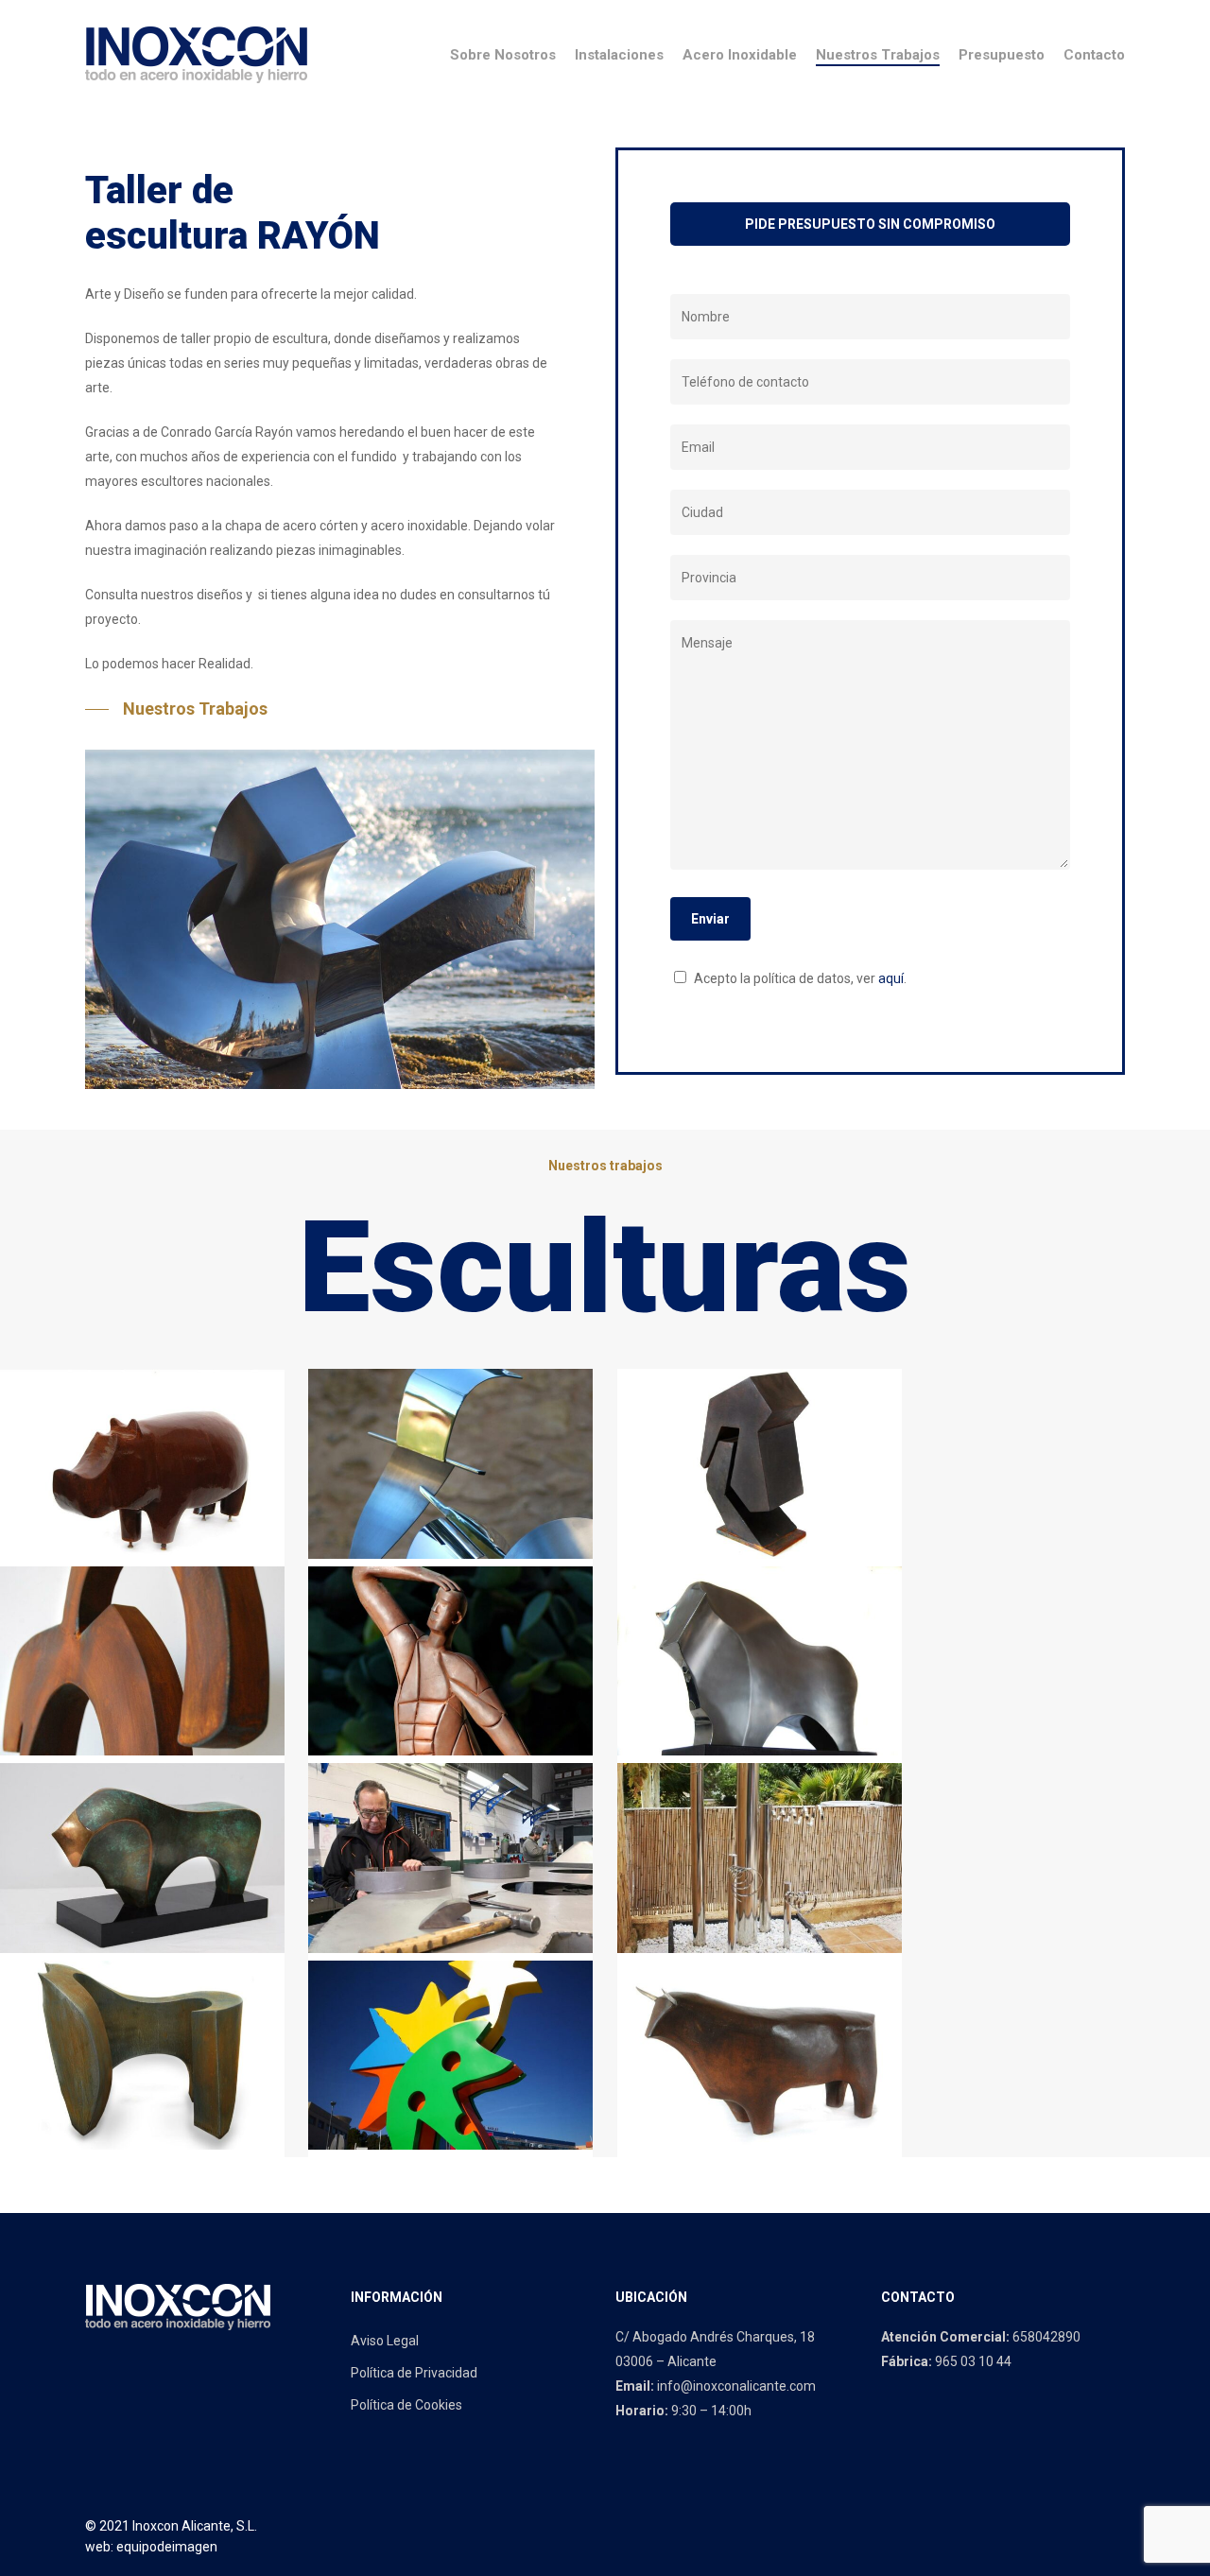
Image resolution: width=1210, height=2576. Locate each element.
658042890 (1046, 2337)
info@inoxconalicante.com (736, 2386)
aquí (891, 978)
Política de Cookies (406, 2405)
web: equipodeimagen (151, 2547)
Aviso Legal (385, 2341)
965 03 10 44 (973, 2361)
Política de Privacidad (414, 2373)
